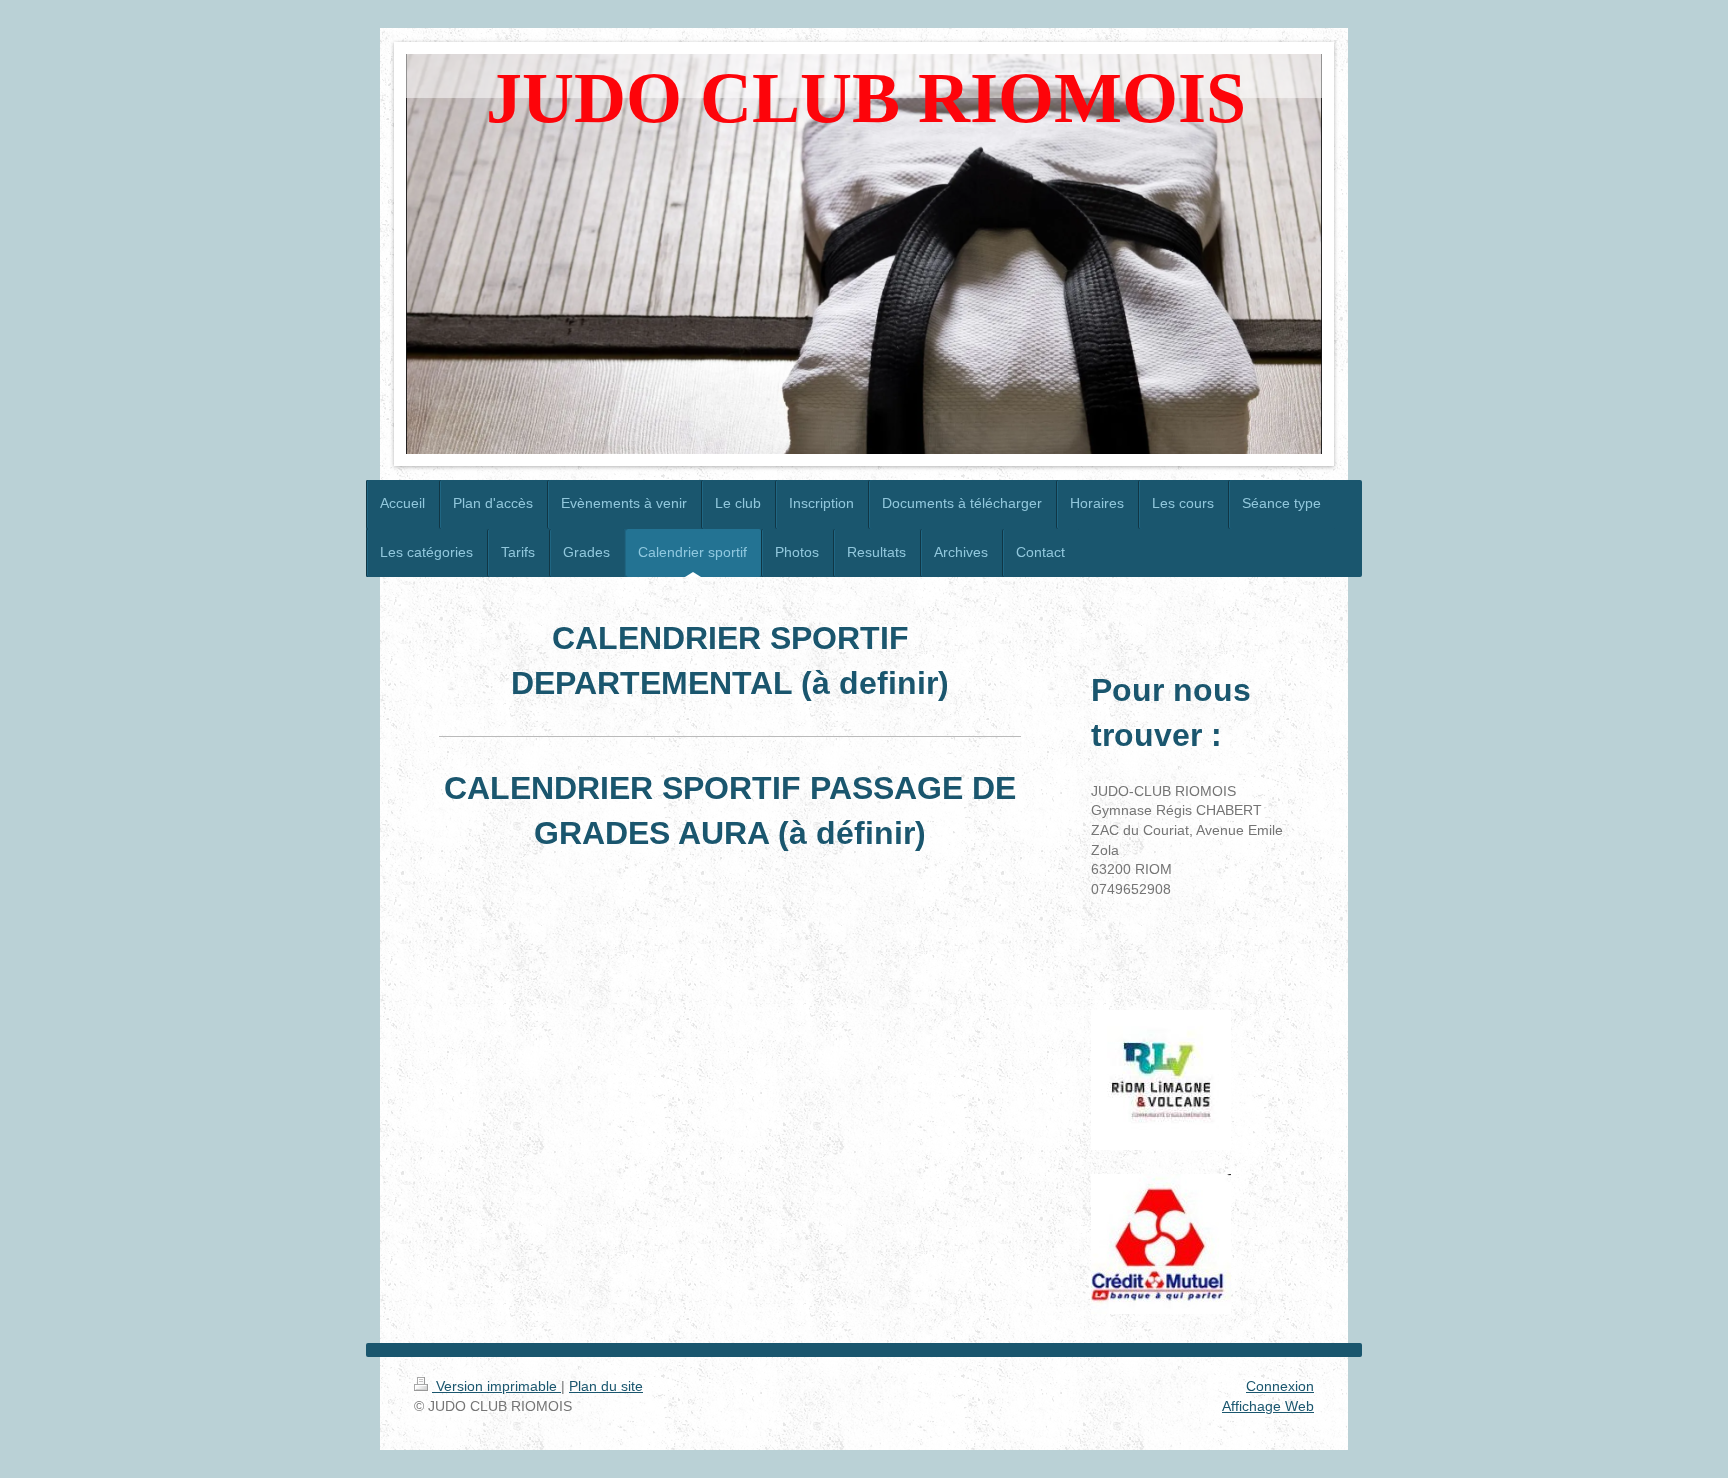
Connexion (1280, 1386)
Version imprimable (496, 1386)
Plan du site (606, 1386)
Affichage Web (1268, 1406)
